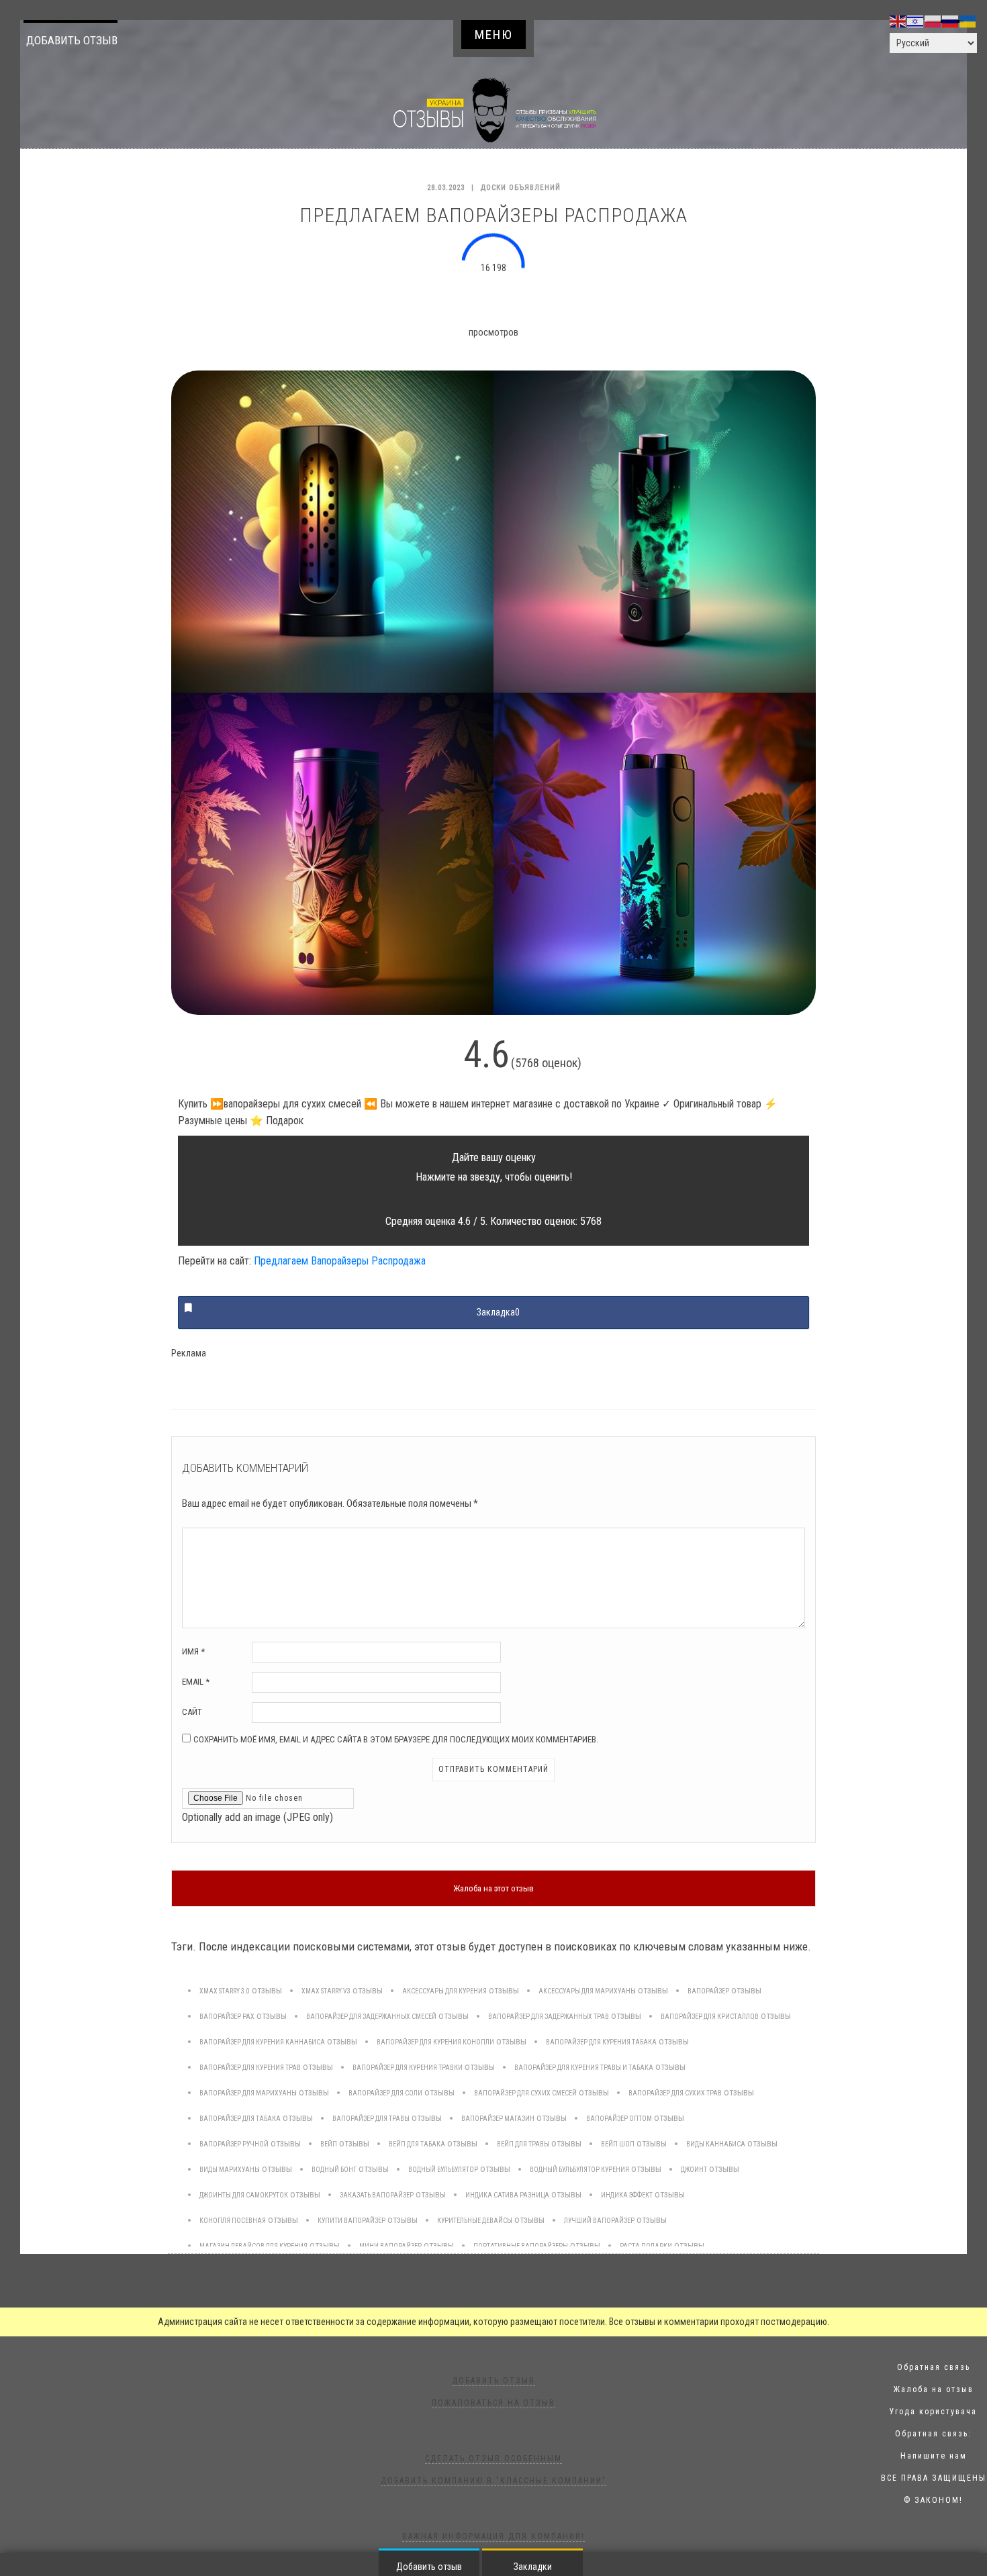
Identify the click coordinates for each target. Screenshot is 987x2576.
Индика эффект (627, 2195)
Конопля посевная (233, 2221)
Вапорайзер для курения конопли (435, 2042)
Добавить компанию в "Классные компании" (493, 2481)
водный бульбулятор (443, 2170)
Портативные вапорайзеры (521, 2246)
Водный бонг (334, 2170)
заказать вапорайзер (377, 2195)
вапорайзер (708, 1991)
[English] (898, 21)
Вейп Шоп (618, 2144)
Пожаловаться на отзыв (493, 2403)
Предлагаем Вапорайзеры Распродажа (340, 1261)
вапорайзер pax (227, 2017)
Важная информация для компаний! (493, 2536)
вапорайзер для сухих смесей (525, 2093)
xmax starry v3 (326, 1991)
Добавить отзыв (72, 40)
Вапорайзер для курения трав (250, 2068)
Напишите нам (934, 2456)
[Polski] (933, 21)
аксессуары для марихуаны (587, 1991)
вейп (329, 2144)
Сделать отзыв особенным (493, 2459)
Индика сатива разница (507, 2195)
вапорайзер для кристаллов (710, 2017)
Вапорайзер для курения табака (601, 2042)
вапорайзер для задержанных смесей (371, 2017)
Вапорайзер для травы (371, 2119)
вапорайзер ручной (234, 2144)
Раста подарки (646, 2246)
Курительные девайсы (475, 2221)
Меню (494, 35)
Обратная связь (934, 2367)
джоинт (694, 2170)
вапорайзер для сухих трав (675, 2093)
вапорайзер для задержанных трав (549, 2017)
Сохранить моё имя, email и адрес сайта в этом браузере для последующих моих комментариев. (396, 1739)
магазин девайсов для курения (253, 2246)
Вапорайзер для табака (240, 2119)
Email (196, 1682)
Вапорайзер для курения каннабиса (262, 2042)
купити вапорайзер (351, 2221)
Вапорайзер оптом (619, 2119)
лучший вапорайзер (599, 2221)
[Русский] (951, 21)
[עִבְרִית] (916, 21)
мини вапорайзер (390, 2246)
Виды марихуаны (230, 2170)
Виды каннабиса (716, 2144)
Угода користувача (933, 2412)
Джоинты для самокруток (244, 2195)
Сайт (192, 1712)
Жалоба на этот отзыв (493, 1888)
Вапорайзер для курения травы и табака (584, 2068)
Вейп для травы (523, 2144)
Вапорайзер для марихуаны (248, 2093)
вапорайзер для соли (385, 2093)
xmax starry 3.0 (225, 1991)
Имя (193, 1651)
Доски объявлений (521, 188)
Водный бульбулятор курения (579, 2170)
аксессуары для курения (444, 1991)
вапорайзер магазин (498, 2119)
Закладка (498, 1312)
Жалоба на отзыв (934, 2389)
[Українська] (968, 21)
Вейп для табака (417, 2144)
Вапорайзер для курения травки (408, 2068)
